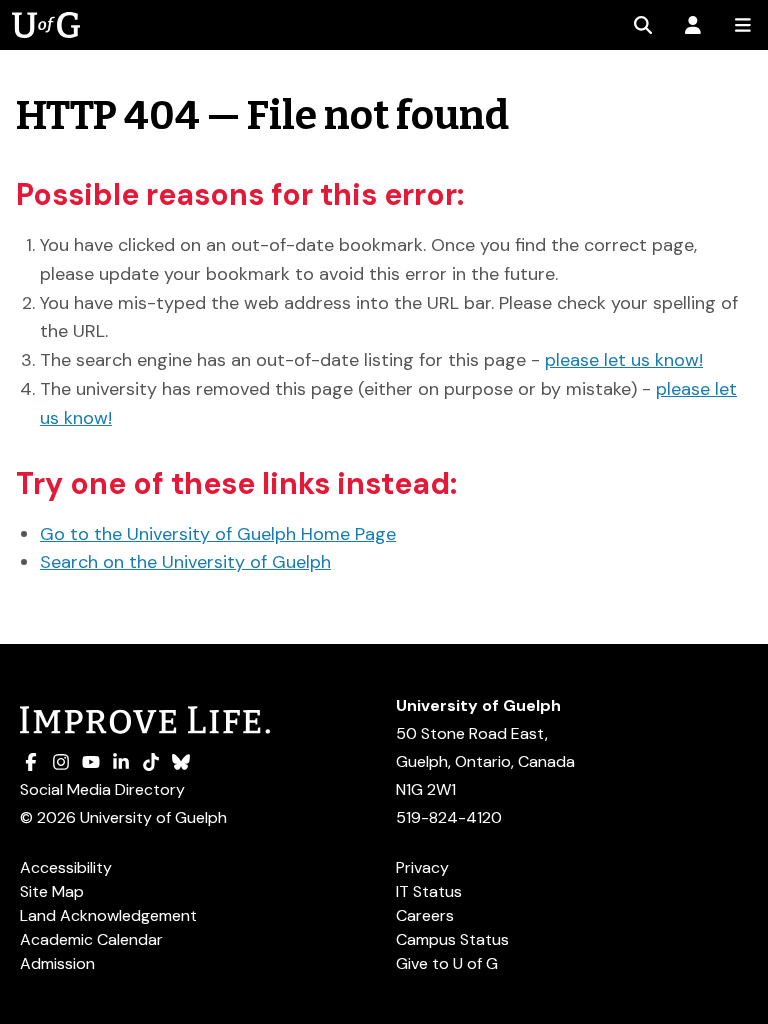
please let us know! (624, 360)
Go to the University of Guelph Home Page (218, 534)
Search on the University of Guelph (185, 562)
